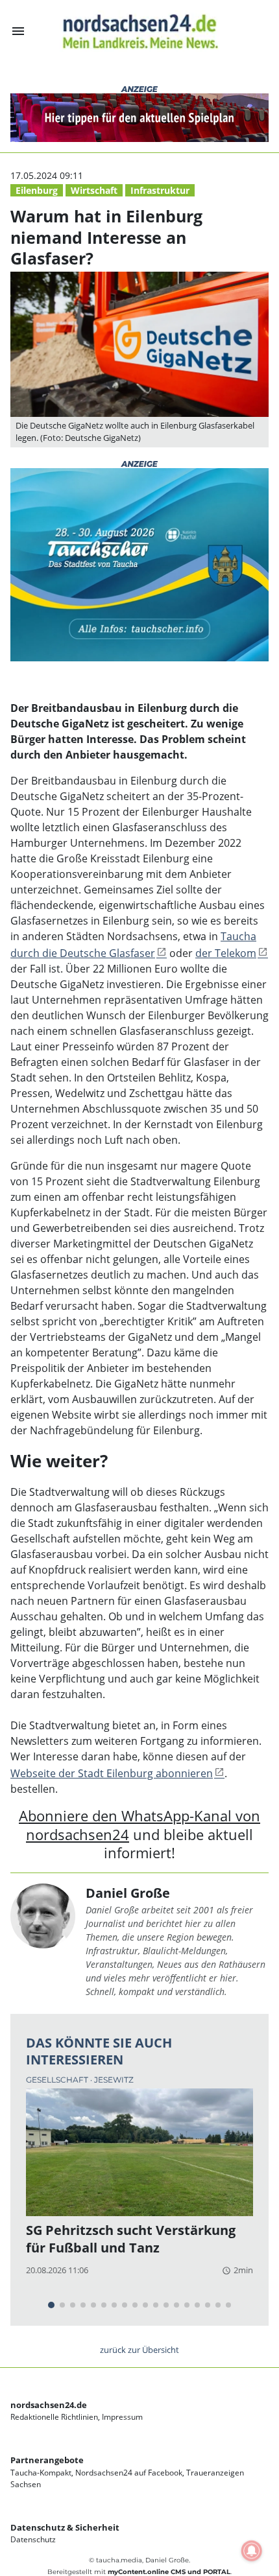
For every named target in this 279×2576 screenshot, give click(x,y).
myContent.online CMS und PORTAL (169, 2572)
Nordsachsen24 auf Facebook (129, 2473)
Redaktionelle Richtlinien (54, 2417)
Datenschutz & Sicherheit (65, 2527)
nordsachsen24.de (49, 2405)
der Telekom (226, 953)
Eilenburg (37, 190)
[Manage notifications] (252, 2551)
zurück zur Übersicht (139, 2350)
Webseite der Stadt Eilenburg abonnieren (112, 1773)
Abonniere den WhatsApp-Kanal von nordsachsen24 (139, 1825)
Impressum (122, 2417)
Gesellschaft (58, 2080)
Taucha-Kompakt (41, 2473)
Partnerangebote (47, 2460)
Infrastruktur (160, 190)
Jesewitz (114, 2080)
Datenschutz (33, 2539)
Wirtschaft (94, 190)
